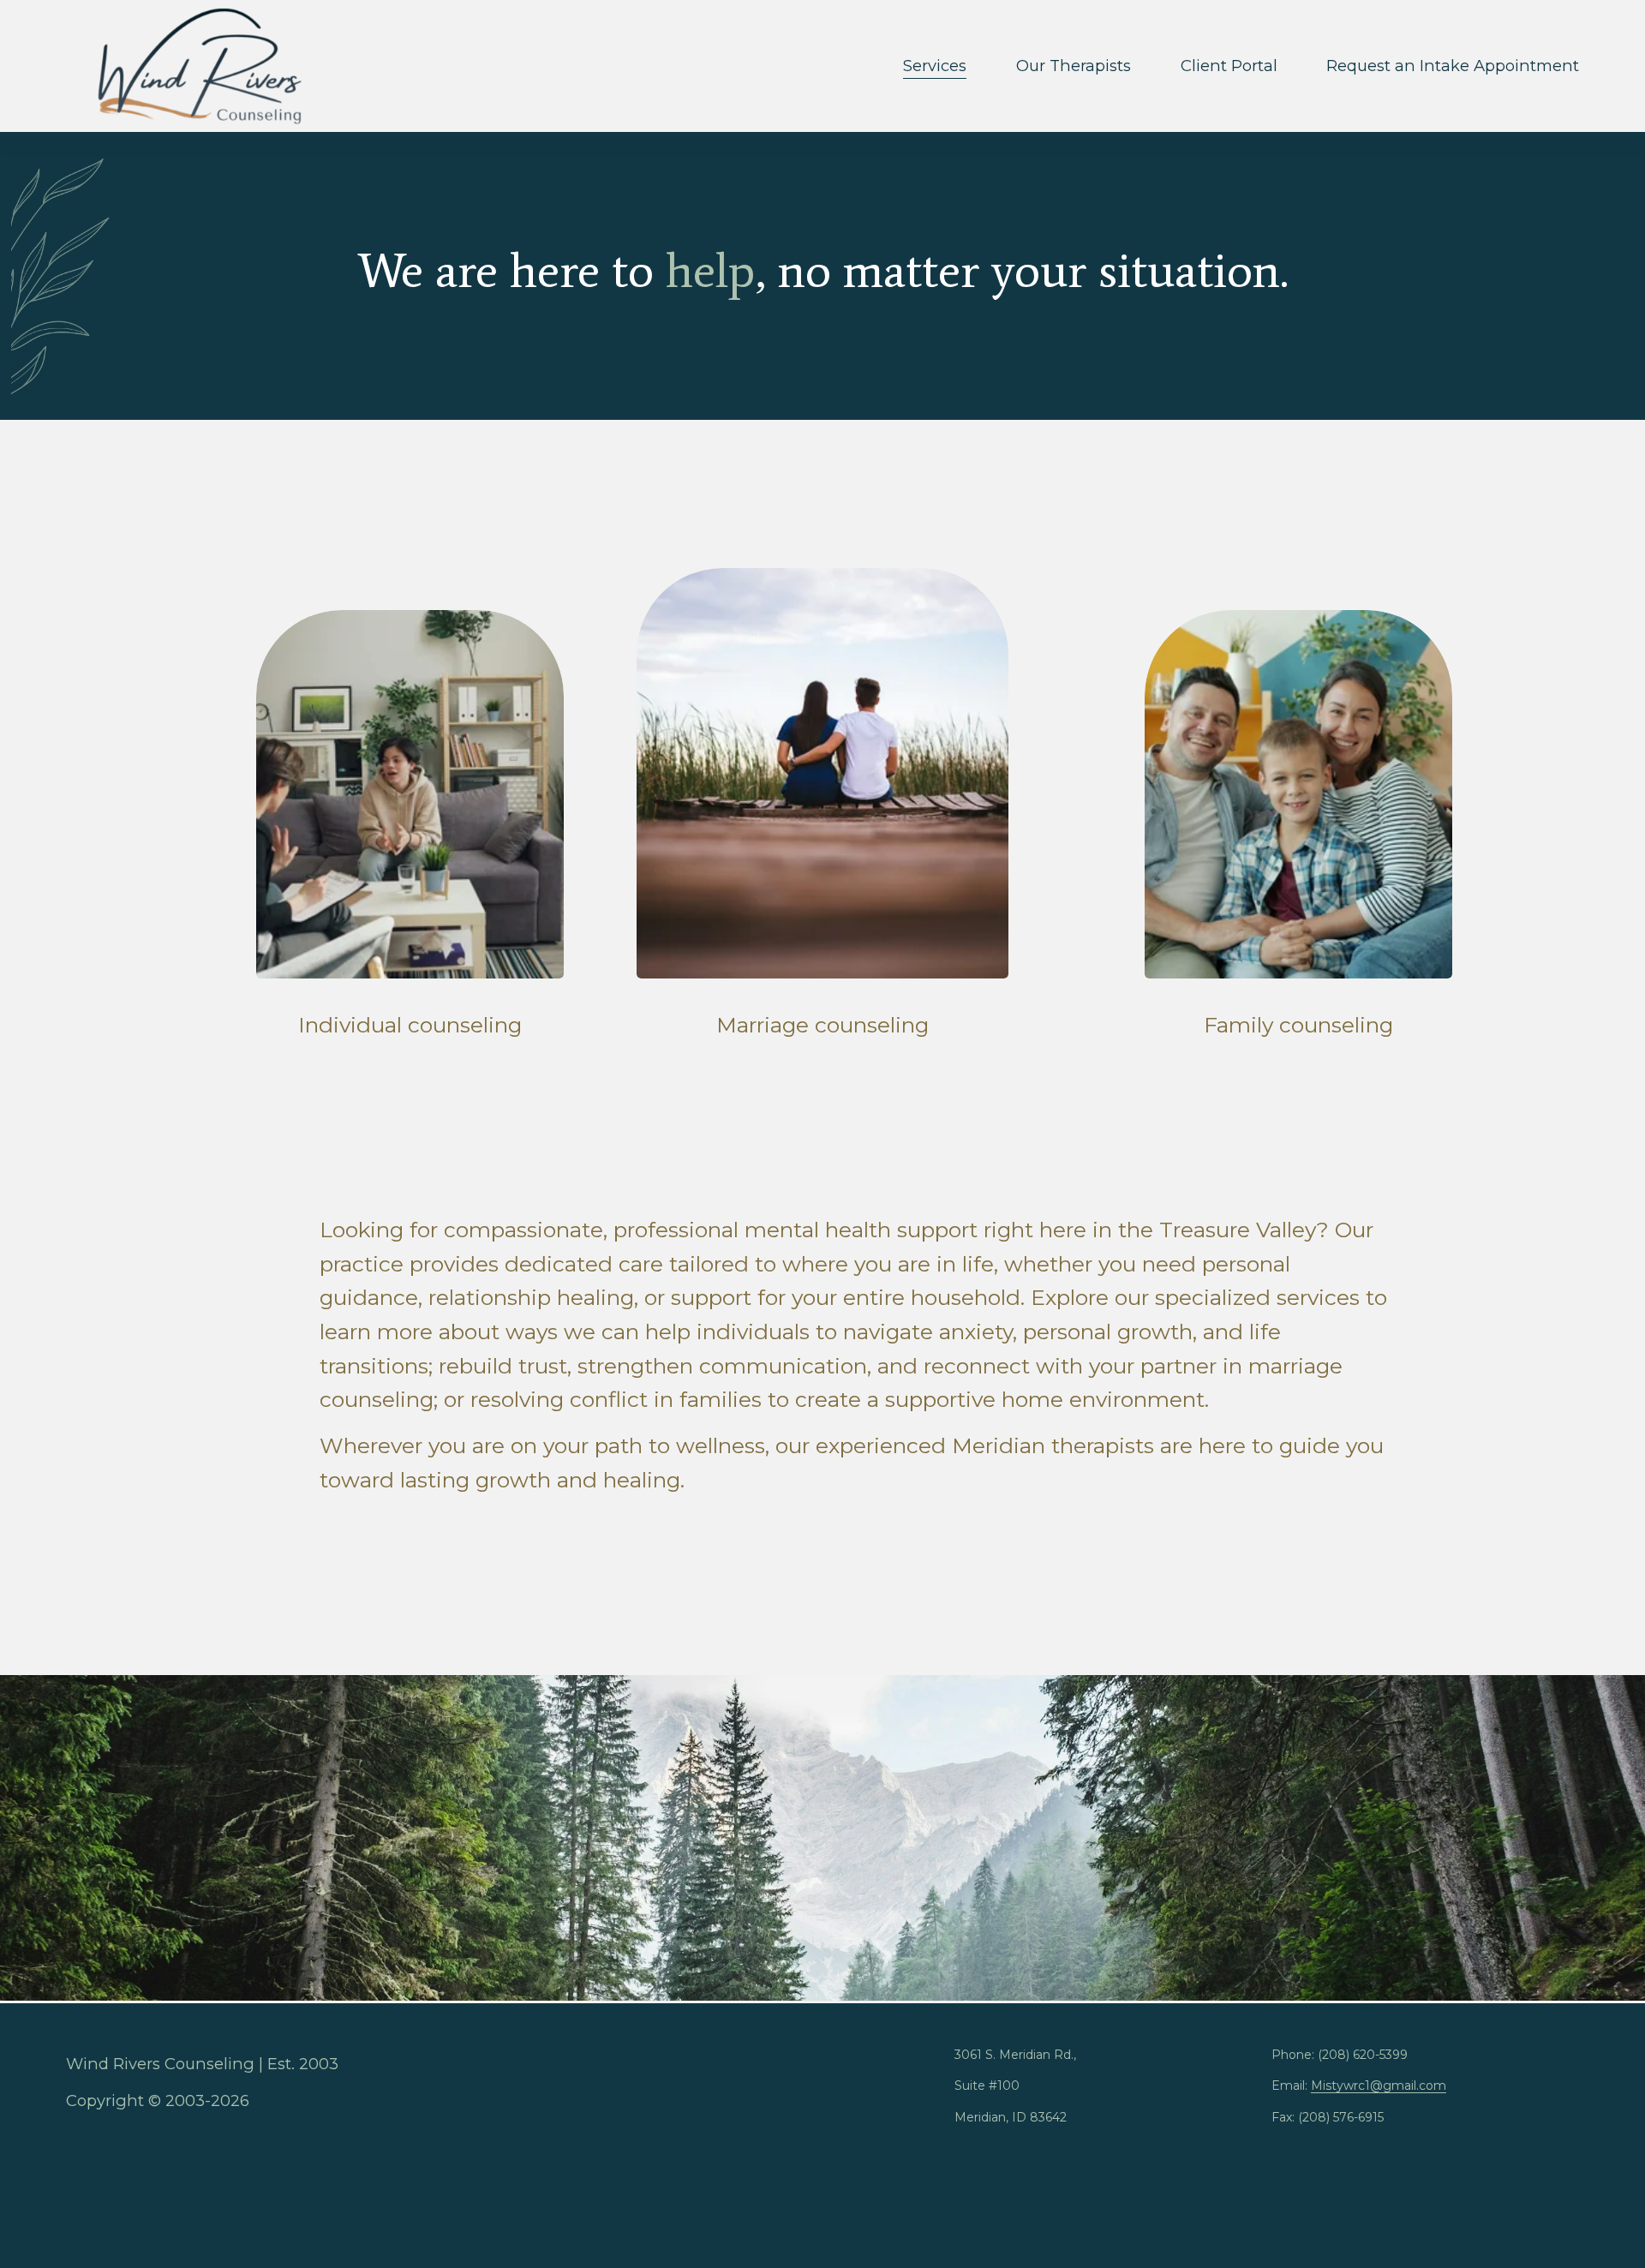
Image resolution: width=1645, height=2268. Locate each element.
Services (935, 66)
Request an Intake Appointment (1453, 66)
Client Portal (1229, 66)
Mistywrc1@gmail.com (1379, 2085)
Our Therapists (1074, 66)
